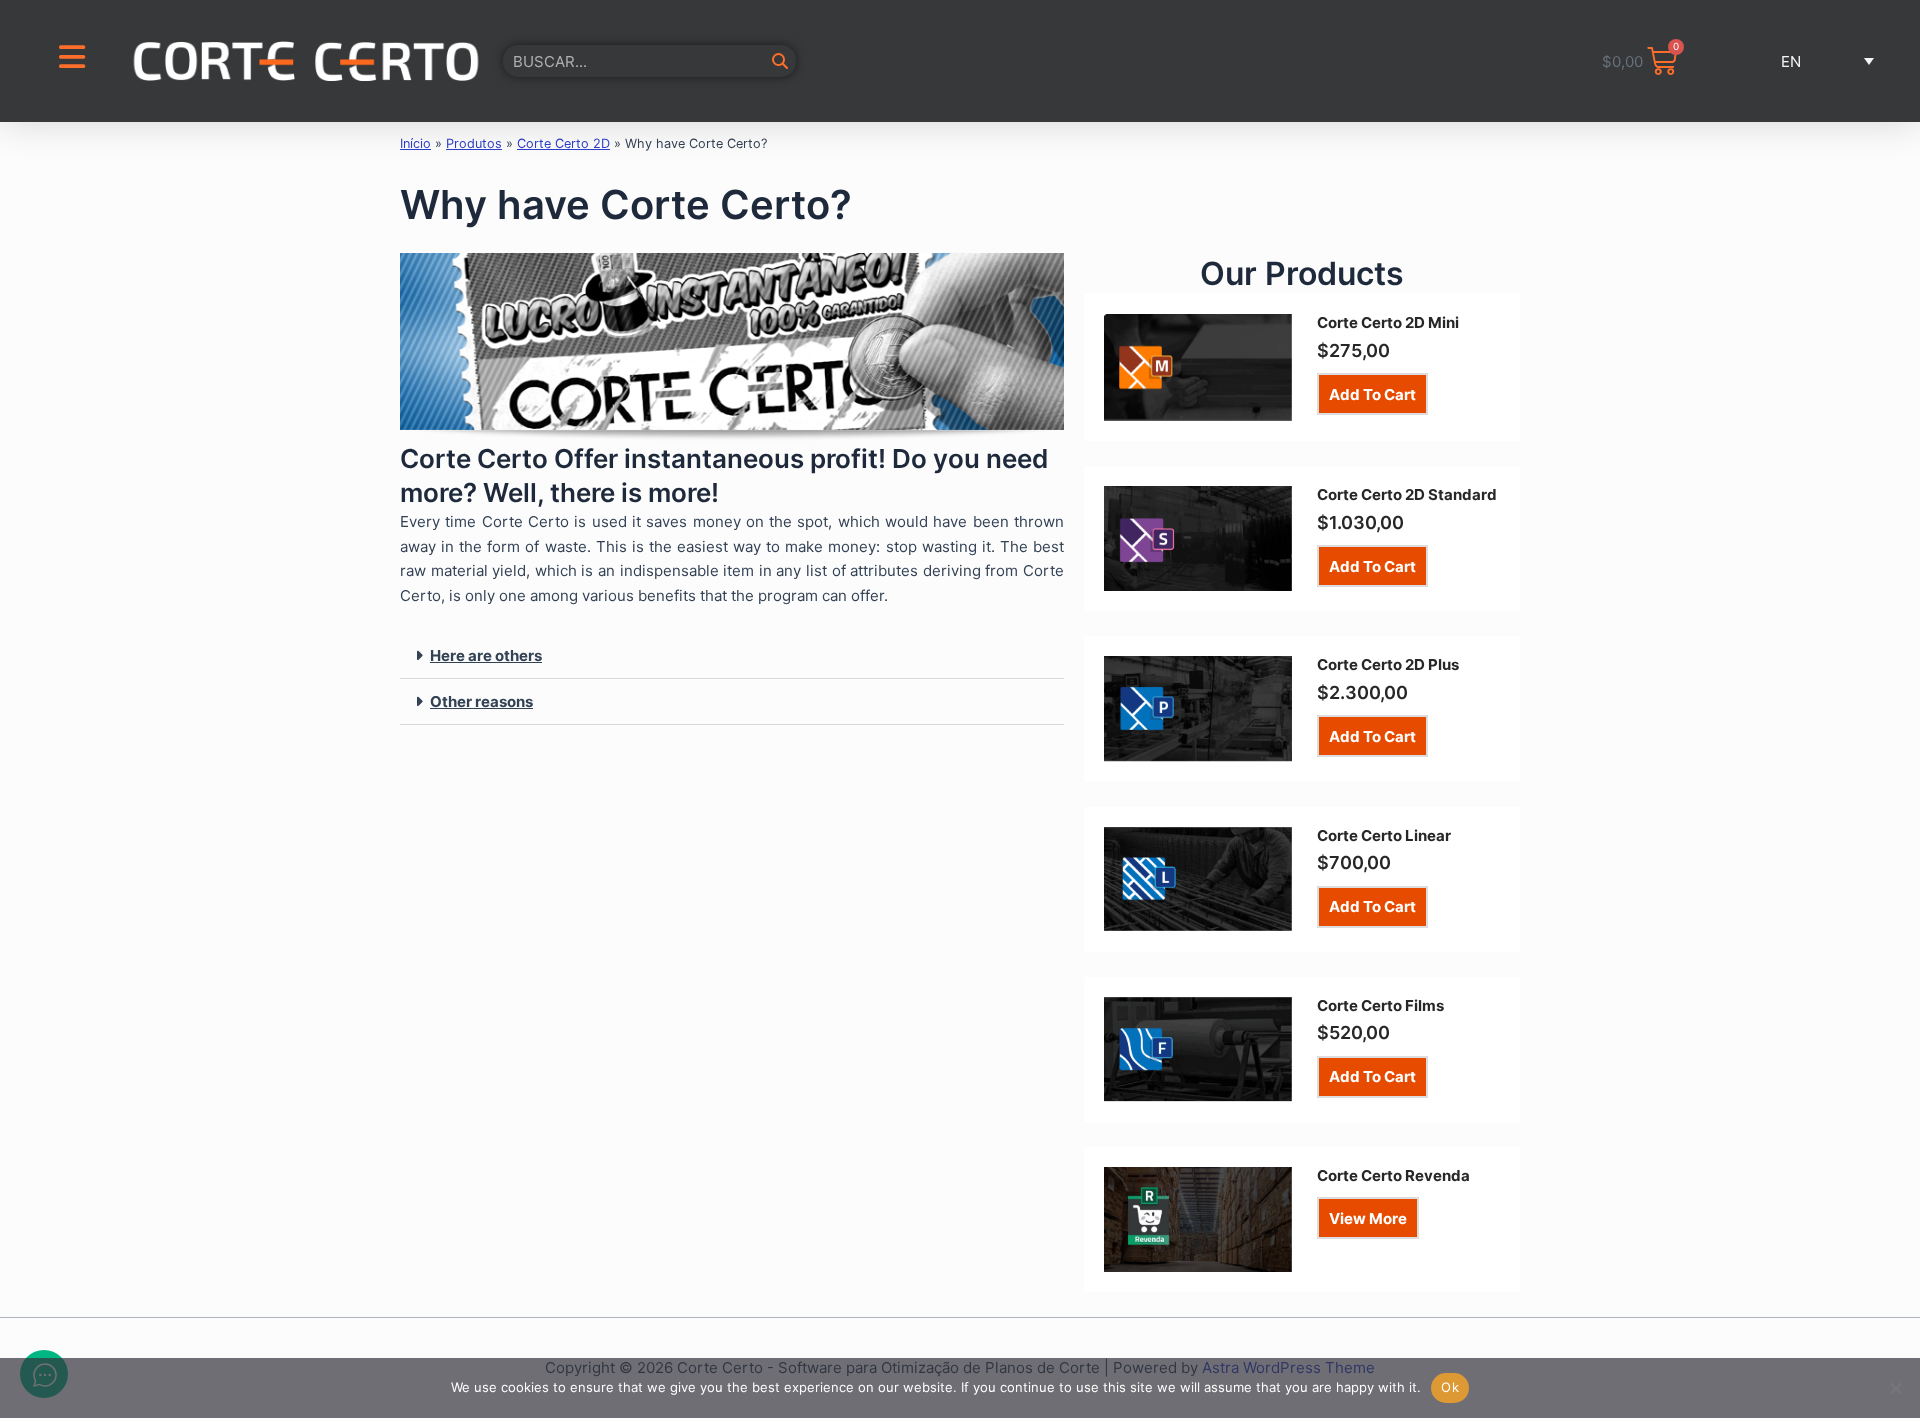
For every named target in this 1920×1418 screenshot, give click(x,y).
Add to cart (1372, 394)
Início (415, 143)
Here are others (486, 655)
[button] (1801, 61)
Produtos (474, 143)
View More (1368, 1218)
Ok (1450, 1387)
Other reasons (481, 701)
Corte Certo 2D (563, 143)
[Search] (780, 61)
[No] (1895, 1388)
